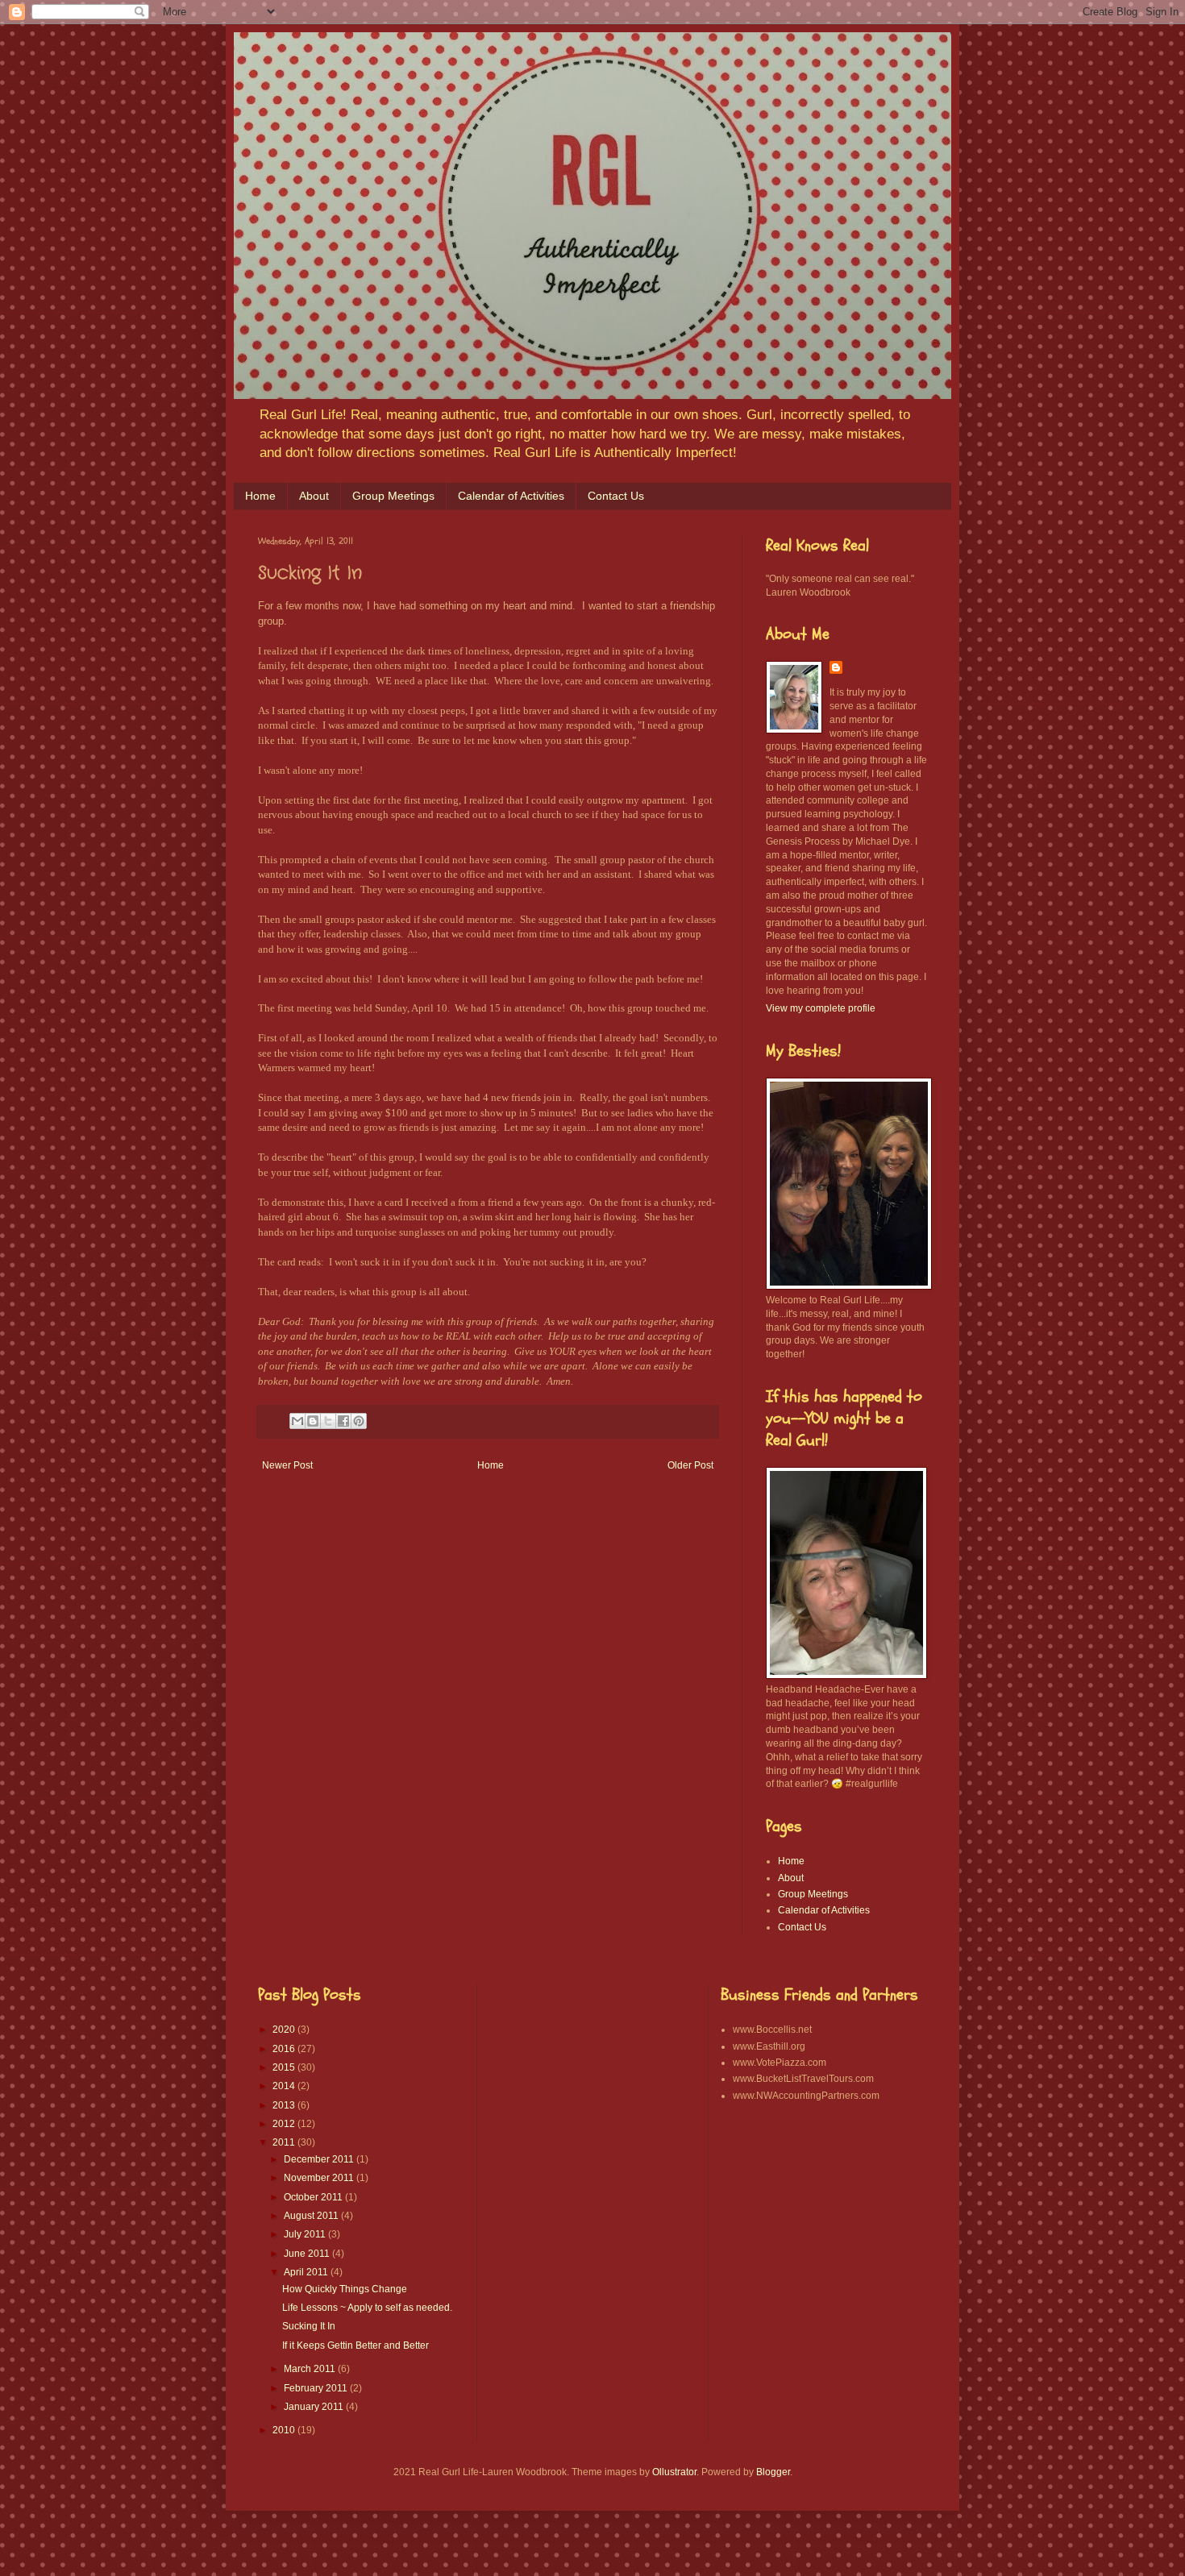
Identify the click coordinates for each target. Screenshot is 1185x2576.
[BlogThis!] (313, 1421)
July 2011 (306, 2234)
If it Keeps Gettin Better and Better (355, 2345)
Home (260, 496)
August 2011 (312, 2216)
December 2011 (320, 2159)
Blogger (773, 2472)
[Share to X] (328, 1421)
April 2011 (307, 2272)
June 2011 (308, 2254)
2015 (285, 2067)
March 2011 (311, 2369)
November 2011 (320, 2178)
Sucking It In (309, 2326)
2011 (285, 2142)
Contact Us (616, 496)
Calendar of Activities (511, 496)
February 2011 (317, 2388)
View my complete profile (821, 1008)
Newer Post (287, 1465)
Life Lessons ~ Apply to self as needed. (367, 2308)
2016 (285, 2049)
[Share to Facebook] (343, 1421)
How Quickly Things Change (345, 2289)
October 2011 (314, 2197)
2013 (285, 2105)
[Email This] (297, 1421)
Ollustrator (674, 2472)
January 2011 (315, 2407)
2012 (285, 2124)
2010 (285, 2430)
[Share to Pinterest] (359, 1421)
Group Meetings (393, 496)
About (314, 496)
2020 (285, 2030)
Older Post (690, 1465)
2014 (285, 2086)
